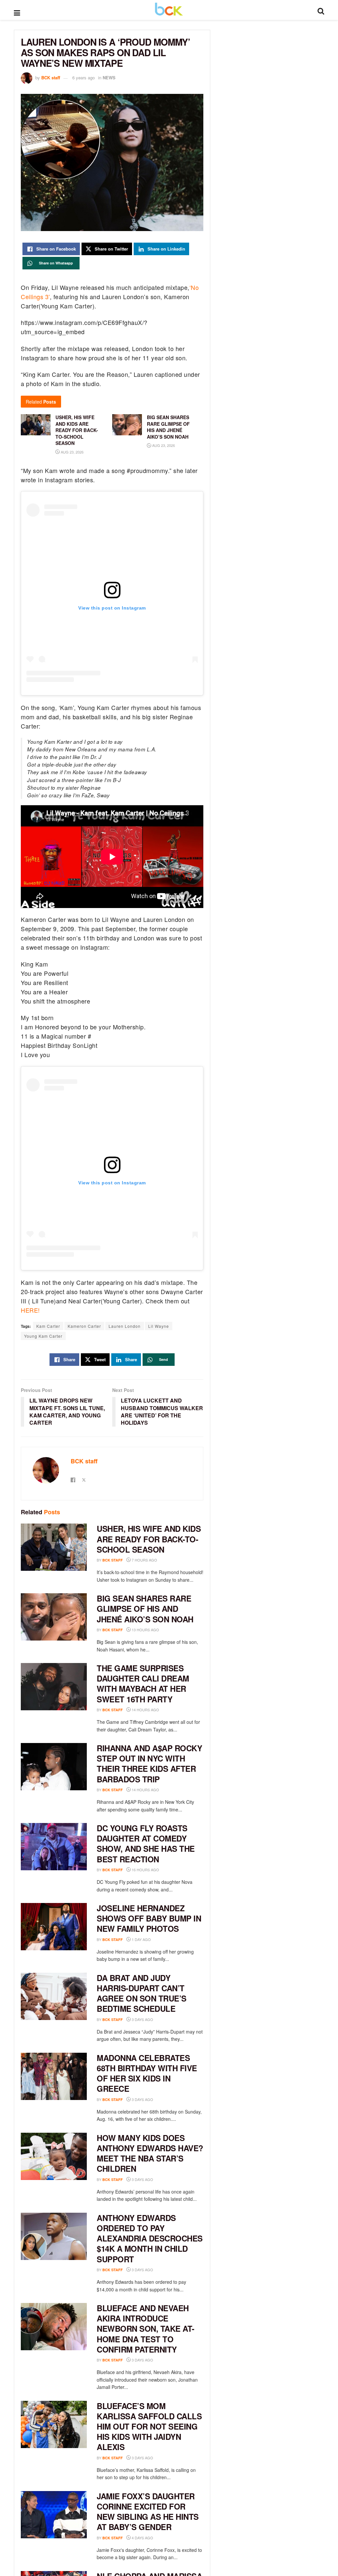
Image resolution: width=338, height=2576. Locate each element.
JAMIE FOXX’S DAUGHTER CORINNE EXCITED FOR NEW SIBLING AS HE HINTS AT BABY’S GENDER (148, 2512)
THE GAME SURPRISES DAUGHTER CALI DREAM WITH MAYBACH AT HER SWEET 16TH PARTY (143, 1684)
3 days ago (142, 2019)
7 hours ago (144, 1560)
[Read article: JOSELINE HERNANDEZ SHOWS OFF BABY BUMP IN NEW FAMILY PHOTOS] (54, 1927)
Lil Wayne (159, 1326)
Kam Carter (48, 1326)
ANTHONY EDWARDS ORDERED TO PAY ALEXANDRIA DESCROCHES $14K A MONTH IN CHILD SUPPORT (150, 2238)
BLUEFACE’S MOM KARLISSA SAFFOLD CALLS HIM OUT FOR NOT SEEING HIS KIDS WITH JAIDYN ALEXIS (149, 2426)
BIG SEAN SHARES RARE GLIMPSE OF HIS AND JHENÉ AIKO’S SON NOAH (145, 1608)
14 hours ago (145, 1710)
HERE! (30, 1310)
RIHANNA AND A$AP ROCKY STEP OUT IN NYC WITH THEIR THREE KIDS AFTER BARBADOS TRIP (149, 1764)
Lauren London (125, 1326)
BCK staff (51, 78)
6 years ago (84, 78)
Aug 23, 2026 (72, 452)
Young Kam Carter (43, 1336)
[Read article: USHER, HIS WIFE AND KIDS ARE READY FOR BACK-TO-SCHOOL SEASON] (54, 1547)
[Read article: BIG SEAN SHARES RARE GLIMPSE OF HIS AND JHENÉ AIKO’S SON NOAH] (54, 1617)
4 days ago (142, 2538)
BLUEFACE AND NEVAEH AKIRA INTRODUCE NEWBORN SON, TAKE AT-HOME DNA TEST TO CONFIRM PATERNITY (146, 2329)
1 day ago (141, 1939)
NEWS (109, 78)
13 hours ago (145, 1630)
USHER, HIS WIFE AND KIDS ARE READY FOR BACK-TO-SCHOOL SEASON (149, 1539)
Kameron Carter (84, 1326)
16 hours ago (145, 1870)
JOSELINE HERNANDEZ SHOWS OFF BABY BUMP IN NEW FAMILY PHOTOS (149, 1918)
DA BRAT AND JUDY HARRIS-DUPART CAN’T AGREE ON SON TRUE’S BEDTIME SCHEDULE (142, 1993)
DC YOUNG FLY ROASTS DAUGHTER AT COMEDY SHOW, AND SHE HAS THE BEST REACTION (146, 1843)
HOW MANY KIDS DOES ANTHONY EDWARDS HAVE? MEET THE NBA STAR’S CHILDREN (150, 2153)
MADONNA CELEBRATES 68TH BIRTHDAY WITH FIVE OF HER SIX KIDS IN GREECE (147, 2073)
